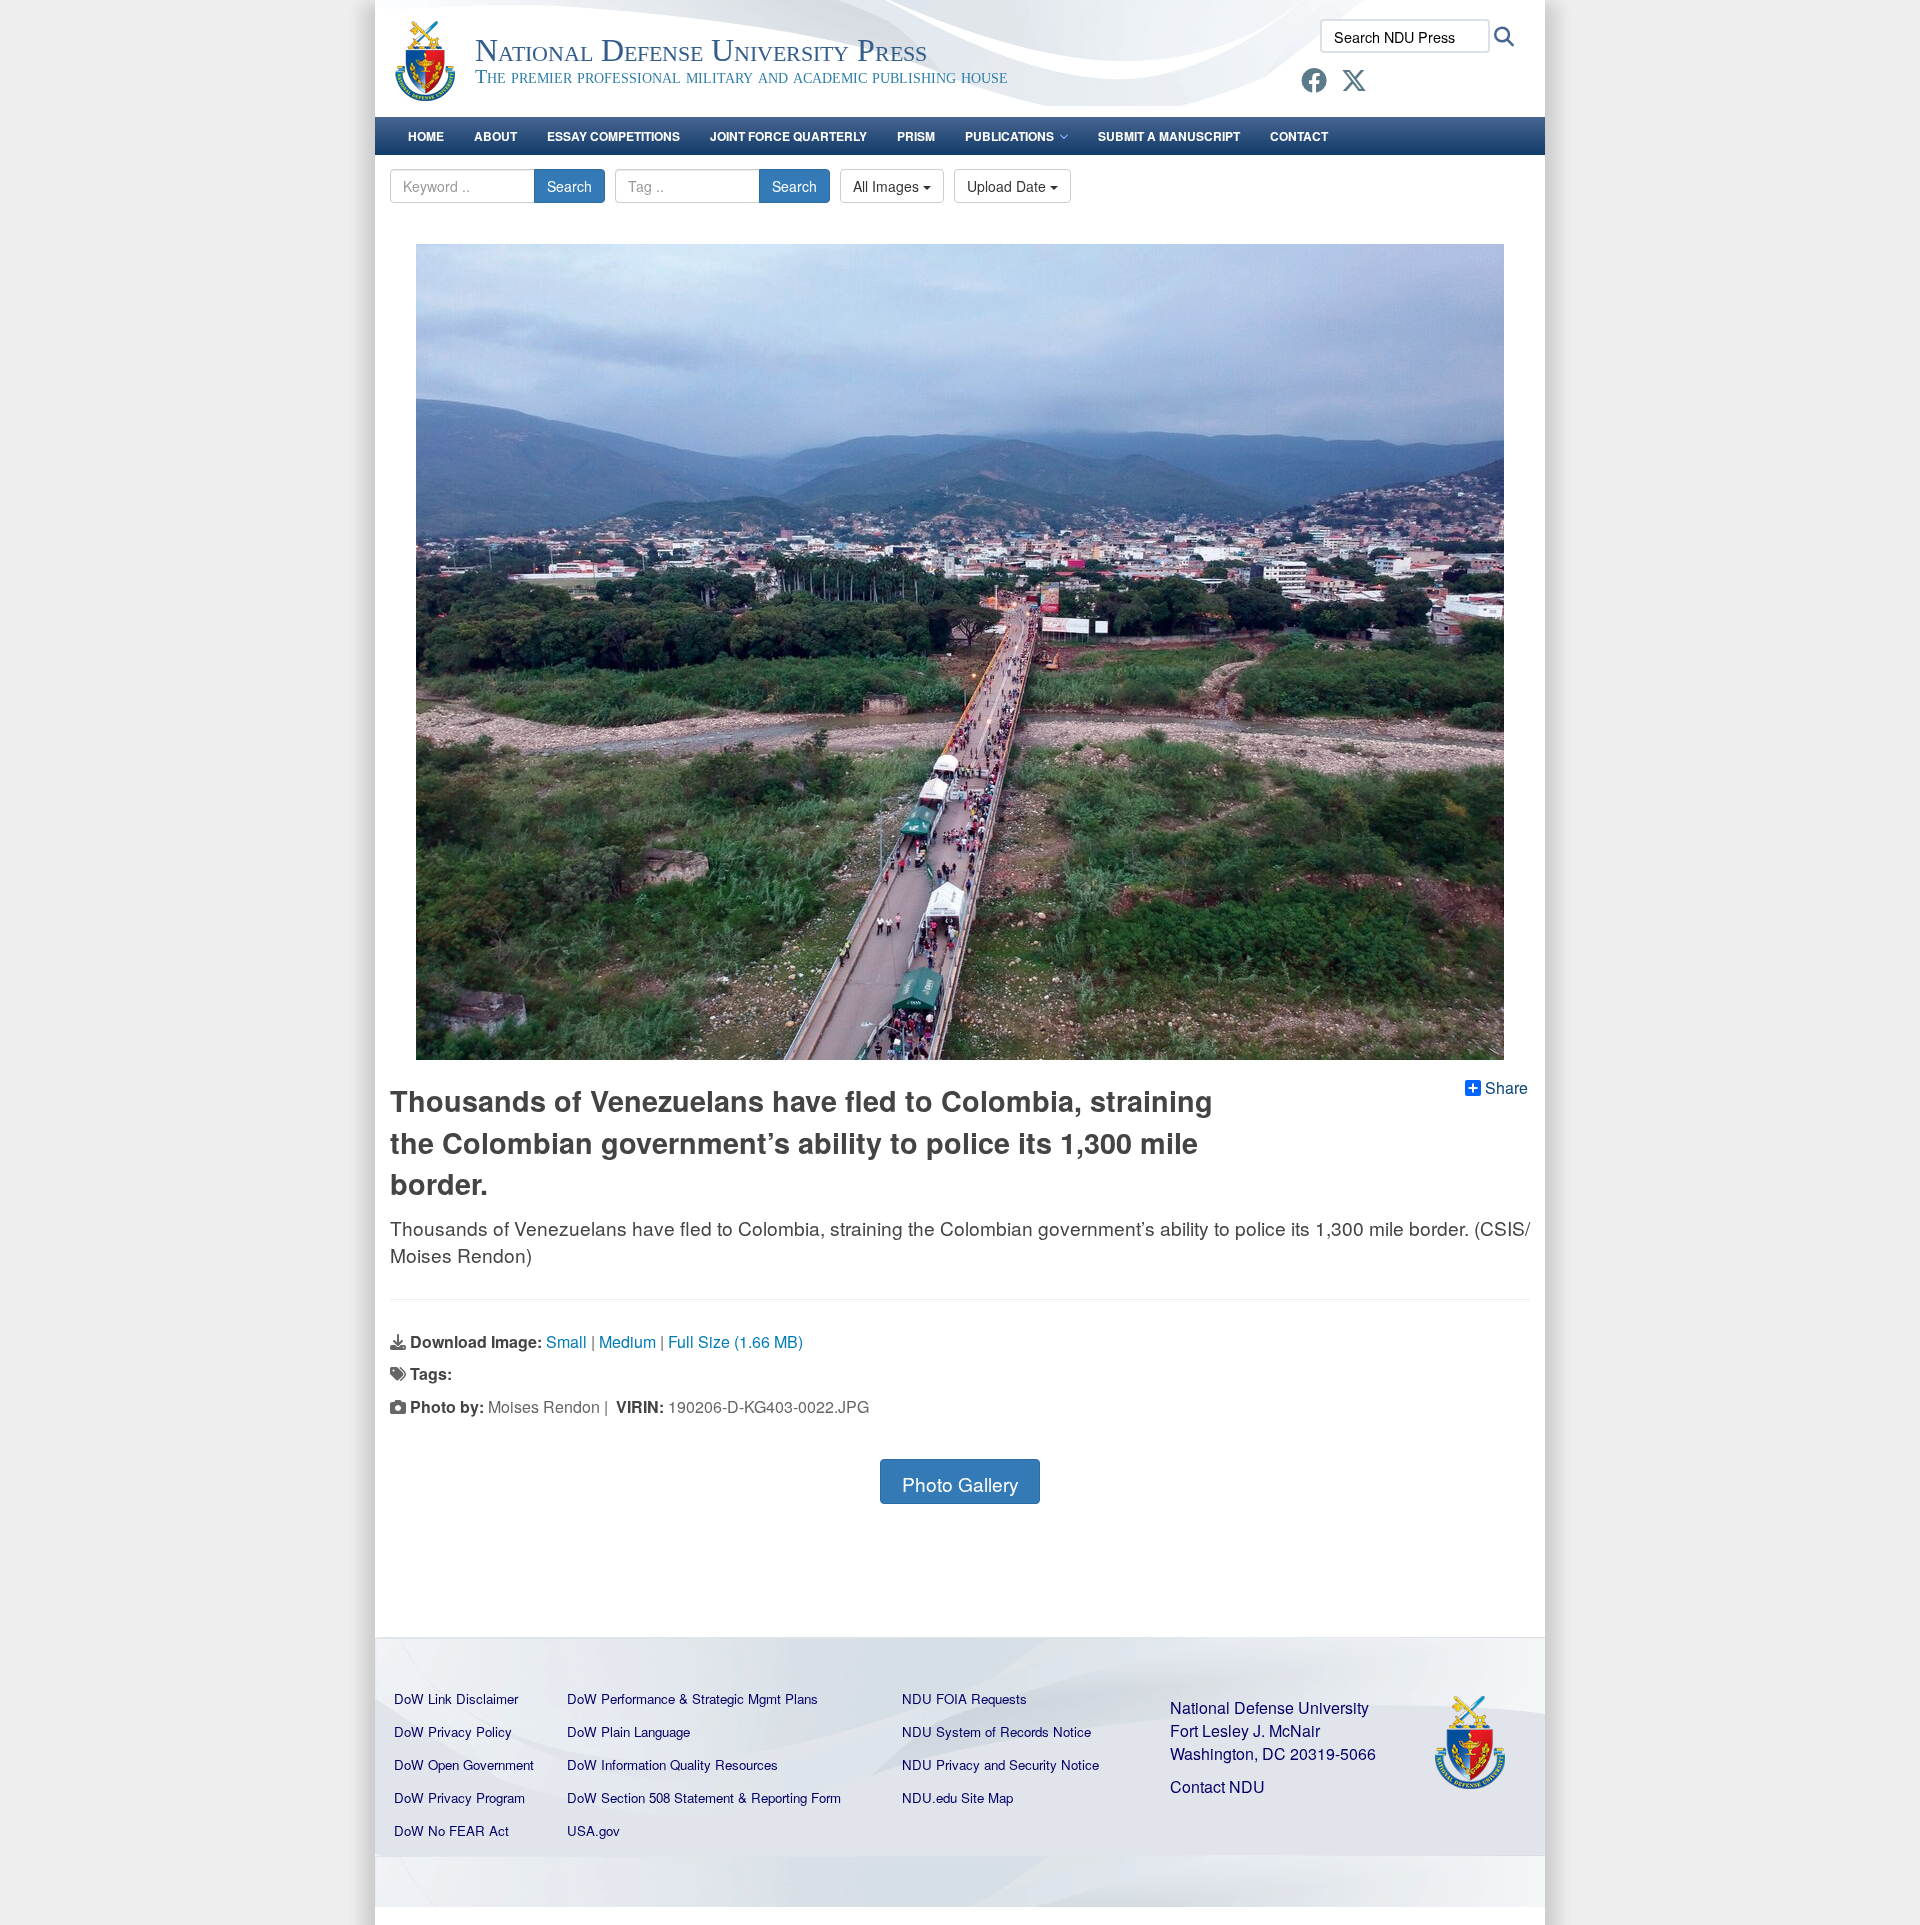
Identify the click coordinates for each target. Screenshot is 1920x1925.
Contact (1299, 136)
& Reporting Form (789, 1797)
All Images (888, 186)
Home (426, 136)
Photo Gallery (960, 1483)
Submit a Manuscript (1169, 136)
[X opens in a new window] (1354, 83)
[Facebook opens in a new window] (1314, 83)
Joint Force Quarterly (788, 136)
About (495, 136)
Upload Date (1008, 186)
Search (569, 186)
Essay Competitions (613, 136)
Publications (1009, 136)
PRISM (916, 136)
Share (1506, 1088)
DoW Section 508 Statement (650, 1797)
